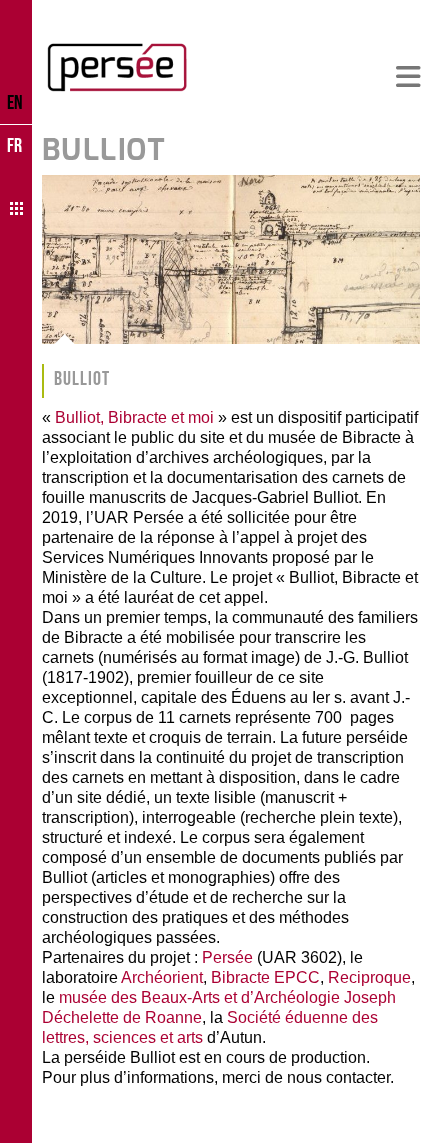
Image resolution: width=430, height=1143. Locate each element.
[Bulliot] (231, 259)
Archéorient (162, 977)
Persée (227, 957)
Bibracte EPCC (265, 977)
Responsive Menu (408, 77)
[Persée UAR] (117, 67)
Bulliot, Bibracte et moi (134, 417)
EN (15, 102)
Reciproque (369, 977)
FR (14, 145)
